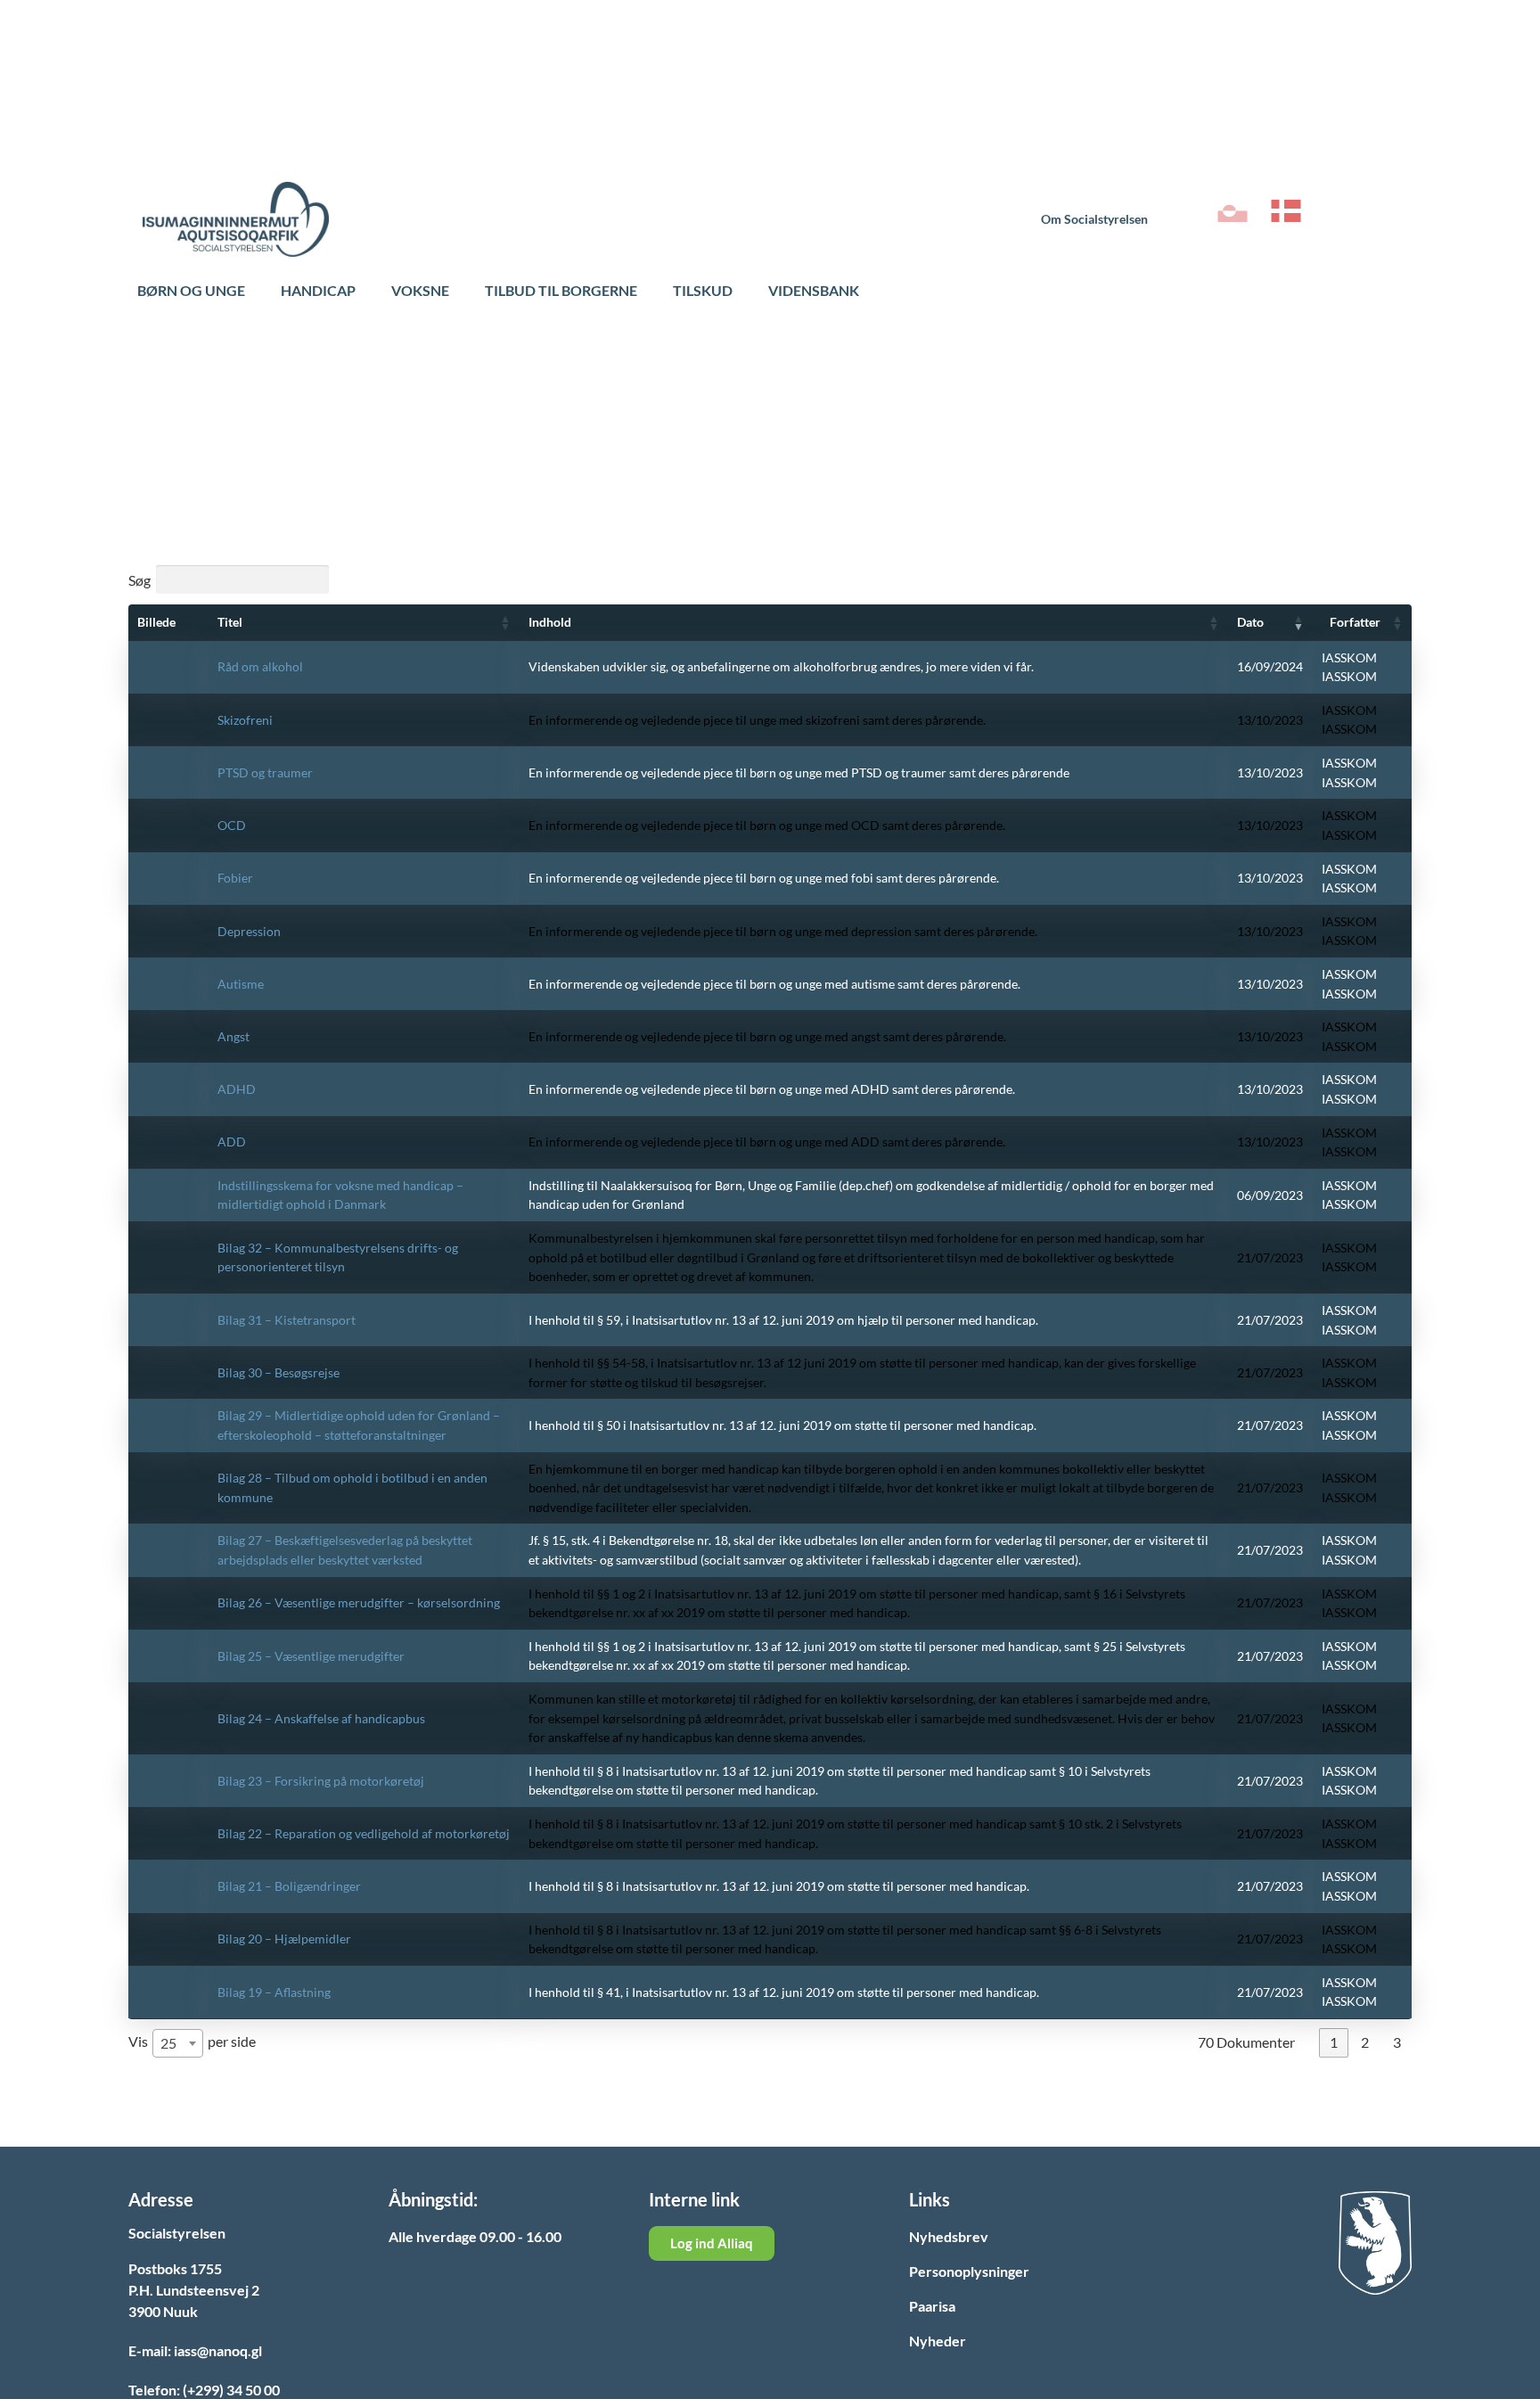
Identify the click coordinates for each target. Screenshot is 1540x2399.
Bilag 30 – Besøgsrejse (279, 1372)
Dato (1250, 622)
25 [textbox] (168, 2043)
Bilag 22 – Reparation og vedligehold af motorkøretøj (364, 1833)
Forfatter (1355, 622)
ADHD (237, 1089)
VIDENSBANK (814, 290)
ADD (232, 1142)
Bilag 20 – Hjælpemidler (284, 1939)
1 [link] (1334, 2042)
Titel (230, 622)
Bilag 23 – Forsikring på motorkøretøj (321, 1781)
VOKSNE (420, 290)
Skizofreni (245, 720)
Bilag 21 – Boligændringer (289, 1886)
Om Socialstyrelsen (1094, 219)
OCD (232, 825)
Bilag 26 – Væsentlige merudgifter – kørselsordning (359, 1602)
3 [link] (1397, 2042)
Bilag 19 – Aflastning (274, 1992)
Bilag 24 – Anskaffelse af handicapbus (321, 1718)
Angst (233, 1036)
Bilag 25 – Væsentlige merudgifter (311, 1656)
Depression (249, 931)
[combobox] (178, 2043)
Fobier (235, 878)
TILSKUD (703, 290)
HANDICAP (318, 290)
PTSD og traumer (265, 772)
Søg (139, 579)
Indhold (550, 622)
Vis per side (192, 2042)
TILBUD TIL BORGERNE (561, 290)
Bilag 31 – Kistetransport (287, 1320)
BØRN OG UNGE (191, 290)
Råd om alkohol (260, 666)
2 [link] (1365, 2042)
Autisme (241, 984)
